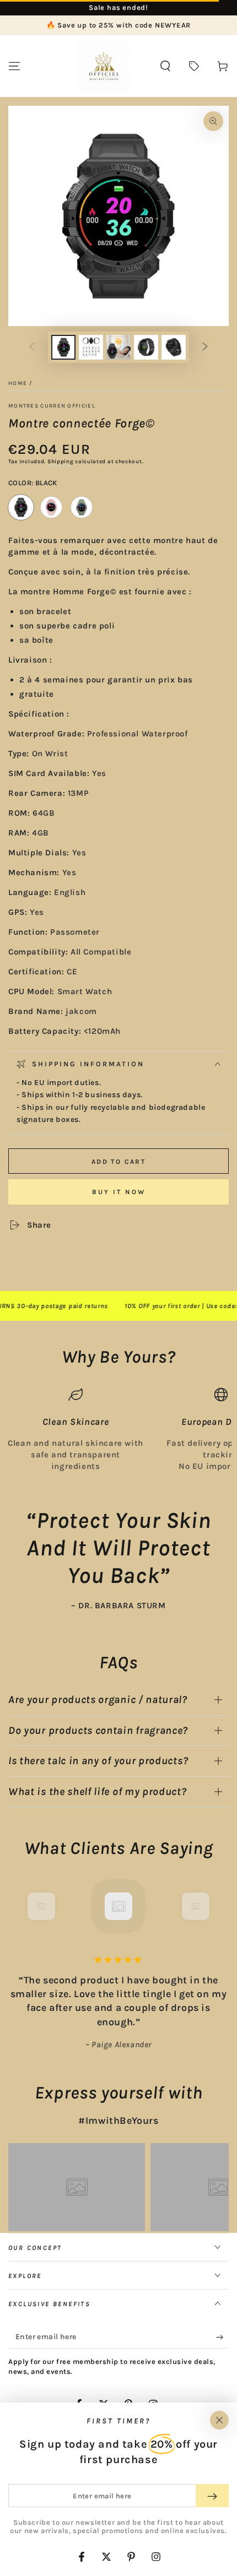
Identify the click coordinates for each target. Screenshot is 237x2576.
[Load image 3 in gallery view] (118, 347)
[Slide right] (205, 348)
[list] (118, 1430)
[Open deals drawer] (194, 66)
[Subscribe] (222, 2338)
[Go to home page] (104, 66)
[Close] (219, 2420)
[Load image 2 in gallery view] (91, 347)
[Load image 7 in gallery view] (174, 347)
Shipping (61, 462)
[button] (165, 66)
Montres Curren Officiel (52, 406)
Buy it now (119, 1192)
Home (18, 383)
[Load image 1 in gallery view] (63, 347)
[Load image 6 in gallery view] (146, 347)
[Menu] (14, 66)
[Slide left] (32, 348)
